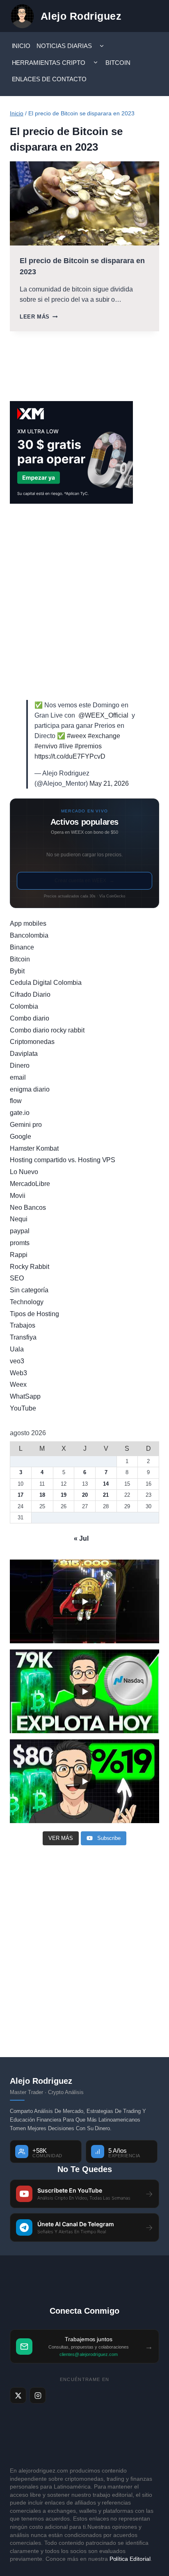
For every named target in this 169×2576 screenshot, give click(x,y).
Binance (22, 947)
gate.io (20, 1113)
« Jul (81, 1538)
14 (106, 1484)
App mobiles (28, 923)
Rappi (19, 1255)
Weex (18, 1384)
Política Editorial (130, 2559)
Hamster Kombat (34, 1148)
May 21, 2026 (109, 783)
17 (21, 1495)
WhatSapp (25, 1396)
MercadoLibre (30, 1184)
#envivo (46, 746)
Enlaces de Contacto (49, 79)
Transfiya (23, 1337)
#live (66, 746)
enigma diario (30, 1089)
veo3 (17, 1361)
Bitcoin (118, 63)
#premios (88, 746)
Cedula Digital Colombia (46, 983)
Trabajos (23, 1325)
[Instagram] (38, 2395)
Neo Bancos (28, 1208)
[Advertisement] (84, 602)
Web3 (18, 1373)
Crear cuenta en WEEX (84, 881)
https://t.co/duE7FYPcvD (70, 756)
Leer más (39, 317)
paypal (20, 1231)
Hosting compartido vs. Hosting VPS (63, 1160)
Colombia (24, 1006)
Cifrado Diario (30, 994)
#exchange (104, 736)
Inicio (21, 46)
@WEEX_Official (103, 715)
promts (20, 1243)
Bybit (17, 971)
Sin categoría (29, 1290)
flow (16, 1101)
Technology (27, 1302)
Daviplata (24, 1054)
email (18, 1077)
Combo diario (30, 1018)
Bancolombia (29, 935)
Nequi (19, 1219)
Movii (18, 1196)
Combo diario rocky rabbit (47, 1030)
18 (42, 1495)
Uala (17, 1349)
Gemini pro (26, 1125)
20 (85, 1495)
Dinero (20, 1065)
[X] (18, 2395)
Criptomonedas (32, 1042)
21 (106, 1495)
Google (21, 1137)
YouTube (23, 1408)
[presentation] (84, 203)
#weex (77, 736)
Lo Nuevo (24, 1172)
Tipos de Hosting (34, 1314)
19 (64, 1495)
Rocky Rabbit (30, 1267)
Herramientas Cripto (49, 63)
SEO (17, 1278)
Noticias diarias (64, 46)
